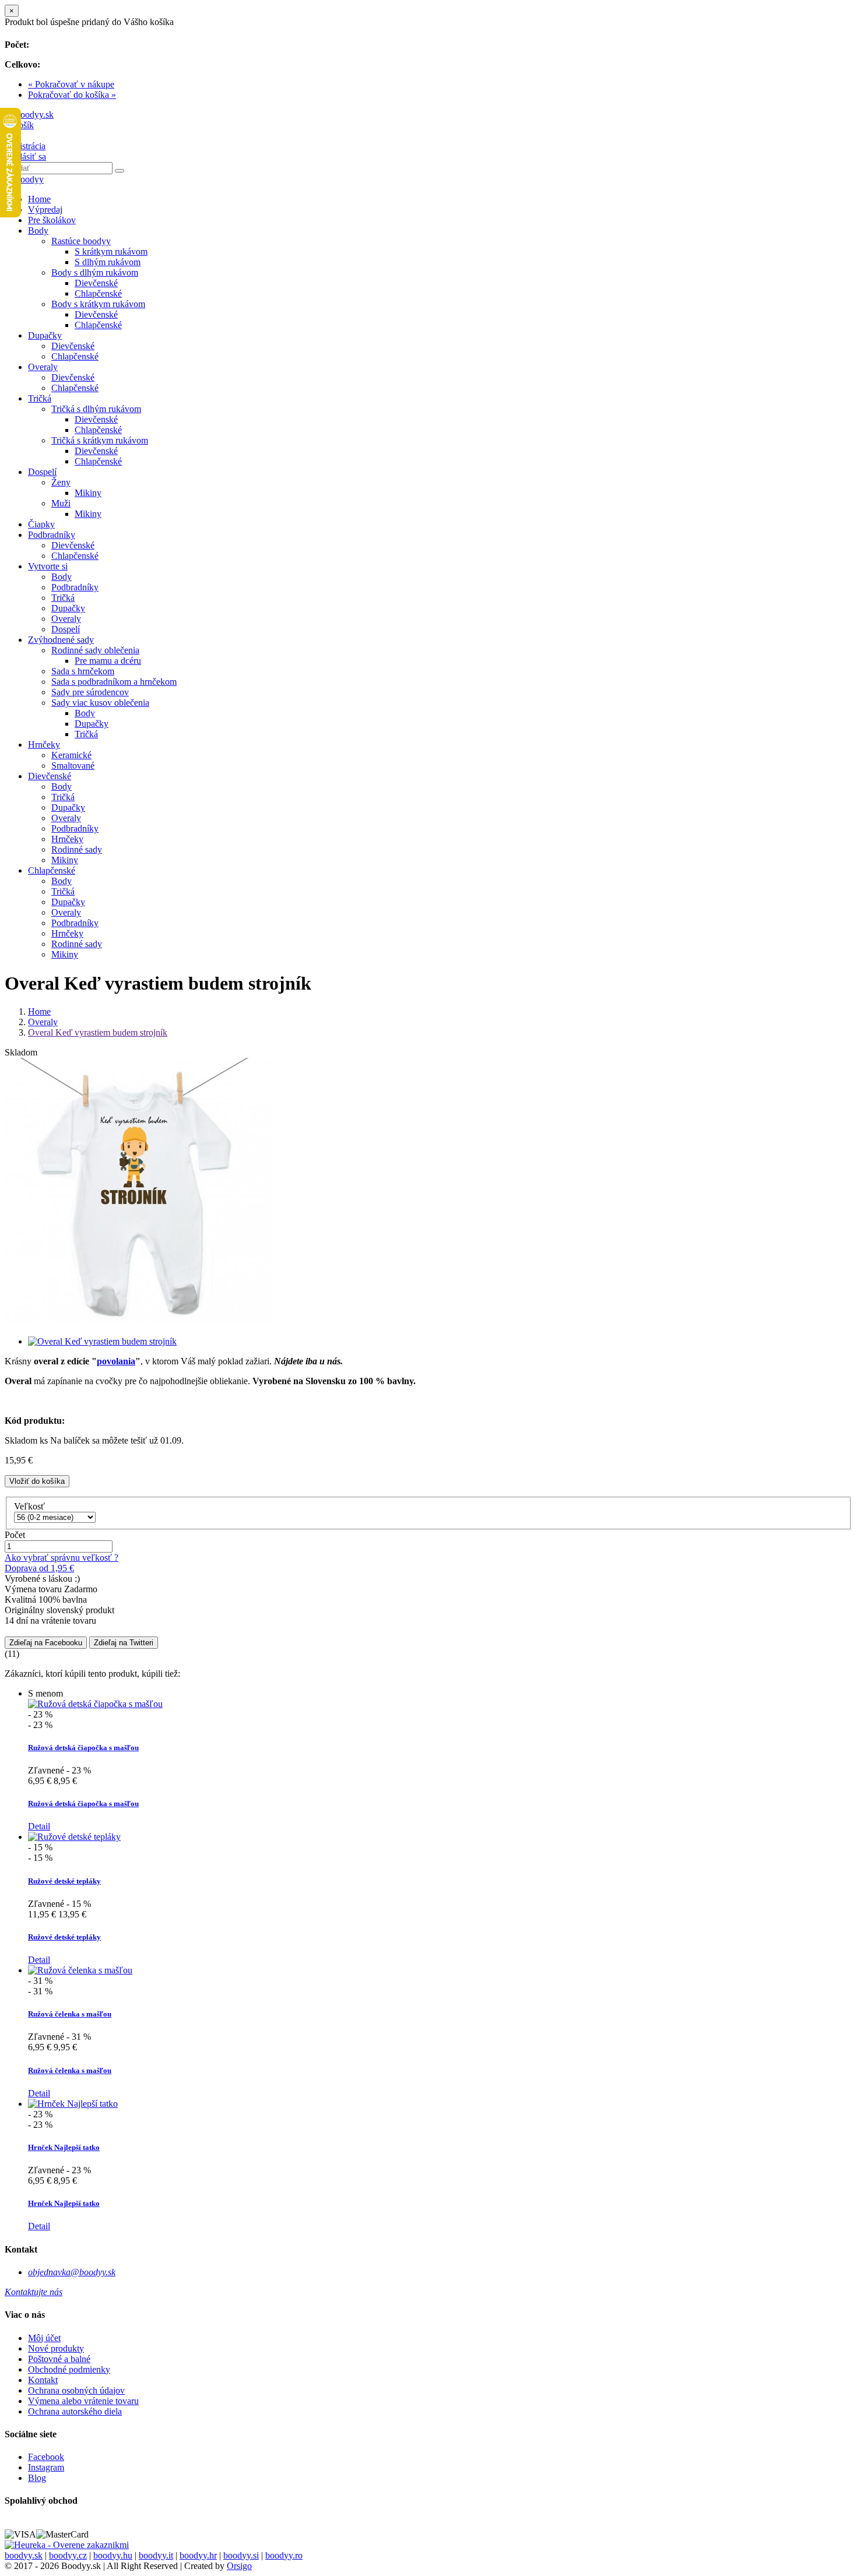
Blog (37, 2478)
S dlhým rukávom (108, 262)
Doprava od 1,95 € (39, 1568)
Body (38, 230)
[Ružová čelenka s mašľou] (80, 1970)
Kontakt (43, 2380)
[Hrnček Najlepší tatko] (73, 2104)
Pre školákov (52, 220)
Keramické (71, 755)
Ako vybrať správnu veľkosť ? (62, 1558)
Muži (61, 503)
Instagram (46, 2467)
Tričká (40, 398)
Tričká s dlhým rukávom (96, 409)
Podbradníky (52, 535)
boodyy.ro (284, 2555)
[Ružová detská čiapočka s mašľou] (95, 1704)
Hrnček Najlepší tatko (64, 2147)
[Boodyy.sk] (29, 115)
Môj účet (44, 2338)
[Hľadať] (120, 171)
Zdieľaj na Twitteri (124, 1643)
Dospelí (42, 472)
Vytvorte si (48, 566)
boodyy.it (156, 2555)
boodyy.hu (113, 2555)
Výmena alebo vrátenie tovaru (83, 2401)
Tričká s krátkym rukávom (100, 440)
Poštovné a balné (59, 2359)
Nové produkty (56, 2348)
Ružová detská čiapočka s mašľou (83, 1748)
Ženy (61, 482)
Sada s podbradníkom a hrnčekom (114, 682)
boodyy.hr (198, 2555)
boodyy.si (241, 2555)
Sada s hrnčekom (83, 671)
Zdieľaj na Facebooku (46, 1643)
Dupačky (45, 335)
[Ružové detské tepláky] (74, 1837)
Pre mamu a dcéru (108, 661)
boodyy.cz (68, 2555)
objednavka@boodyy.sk (72, 2272)
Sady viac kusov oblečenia (100, 703)
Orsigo (239, 2566)
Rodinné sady (77, 849)
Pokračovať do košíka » (72, 95)
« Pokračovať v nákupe (71, 84)
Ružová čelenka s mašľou (70, 2014)
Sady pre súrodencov (90, 692)
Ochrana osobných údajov (76, 2390)
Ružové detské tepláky (64, 1881)
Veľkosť (31, 1506)
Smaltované (73, 766)
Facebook (46, 2457)
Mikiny (88, 493)
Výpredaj (45, 210)
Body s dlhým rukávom (95, 272)
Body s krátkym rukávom (98, 304)
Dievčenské (96, 283)
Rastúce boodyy (81, 241)
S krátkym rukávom (111, 251)
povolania (116, 1361)
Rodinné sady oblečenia (95, 650)
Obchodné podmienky (69, 2369)
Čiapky (41, 524)
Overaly (43, 367)
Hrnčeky (44, 745)
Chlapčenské (98, 293)
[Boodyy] (24, 179)
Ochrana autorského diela (75, 2411)
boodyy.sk (24, 2555)
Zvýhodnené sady (61, 640)
